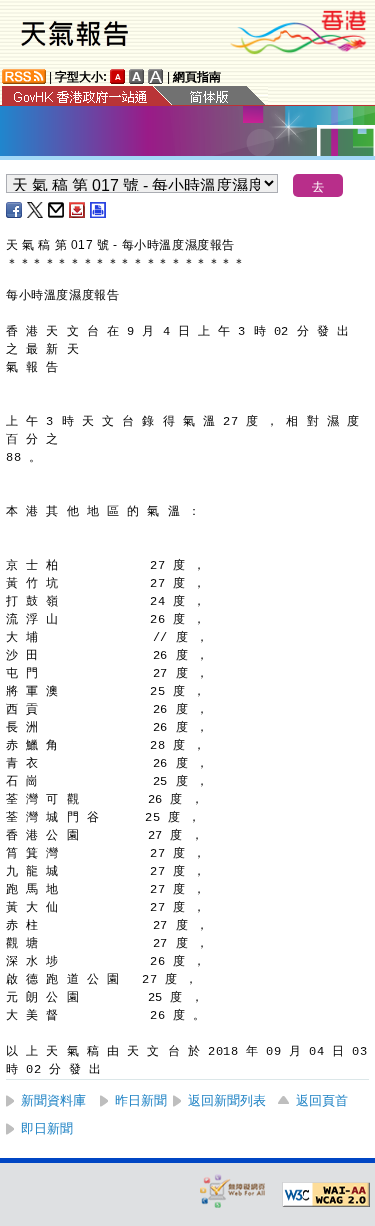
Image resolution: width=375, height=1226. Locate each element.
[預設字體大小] (118, 76)
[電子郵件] (57, 210)
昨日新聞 (141, 1100)
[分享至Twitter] (36, 210)
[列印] (99, 210)
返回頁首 (322, 1100)
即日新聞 (47, 1128)
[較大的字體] (137, 76)
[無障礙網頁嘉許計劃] (233, 1190)
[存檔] (78, 210)
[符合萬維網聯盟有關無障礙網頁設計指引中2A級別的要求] (326, 1195)
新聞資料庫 (53, 1100)
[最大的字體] (156, 76)
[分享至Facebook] (15, 210)
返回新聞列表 (227, 1100)
